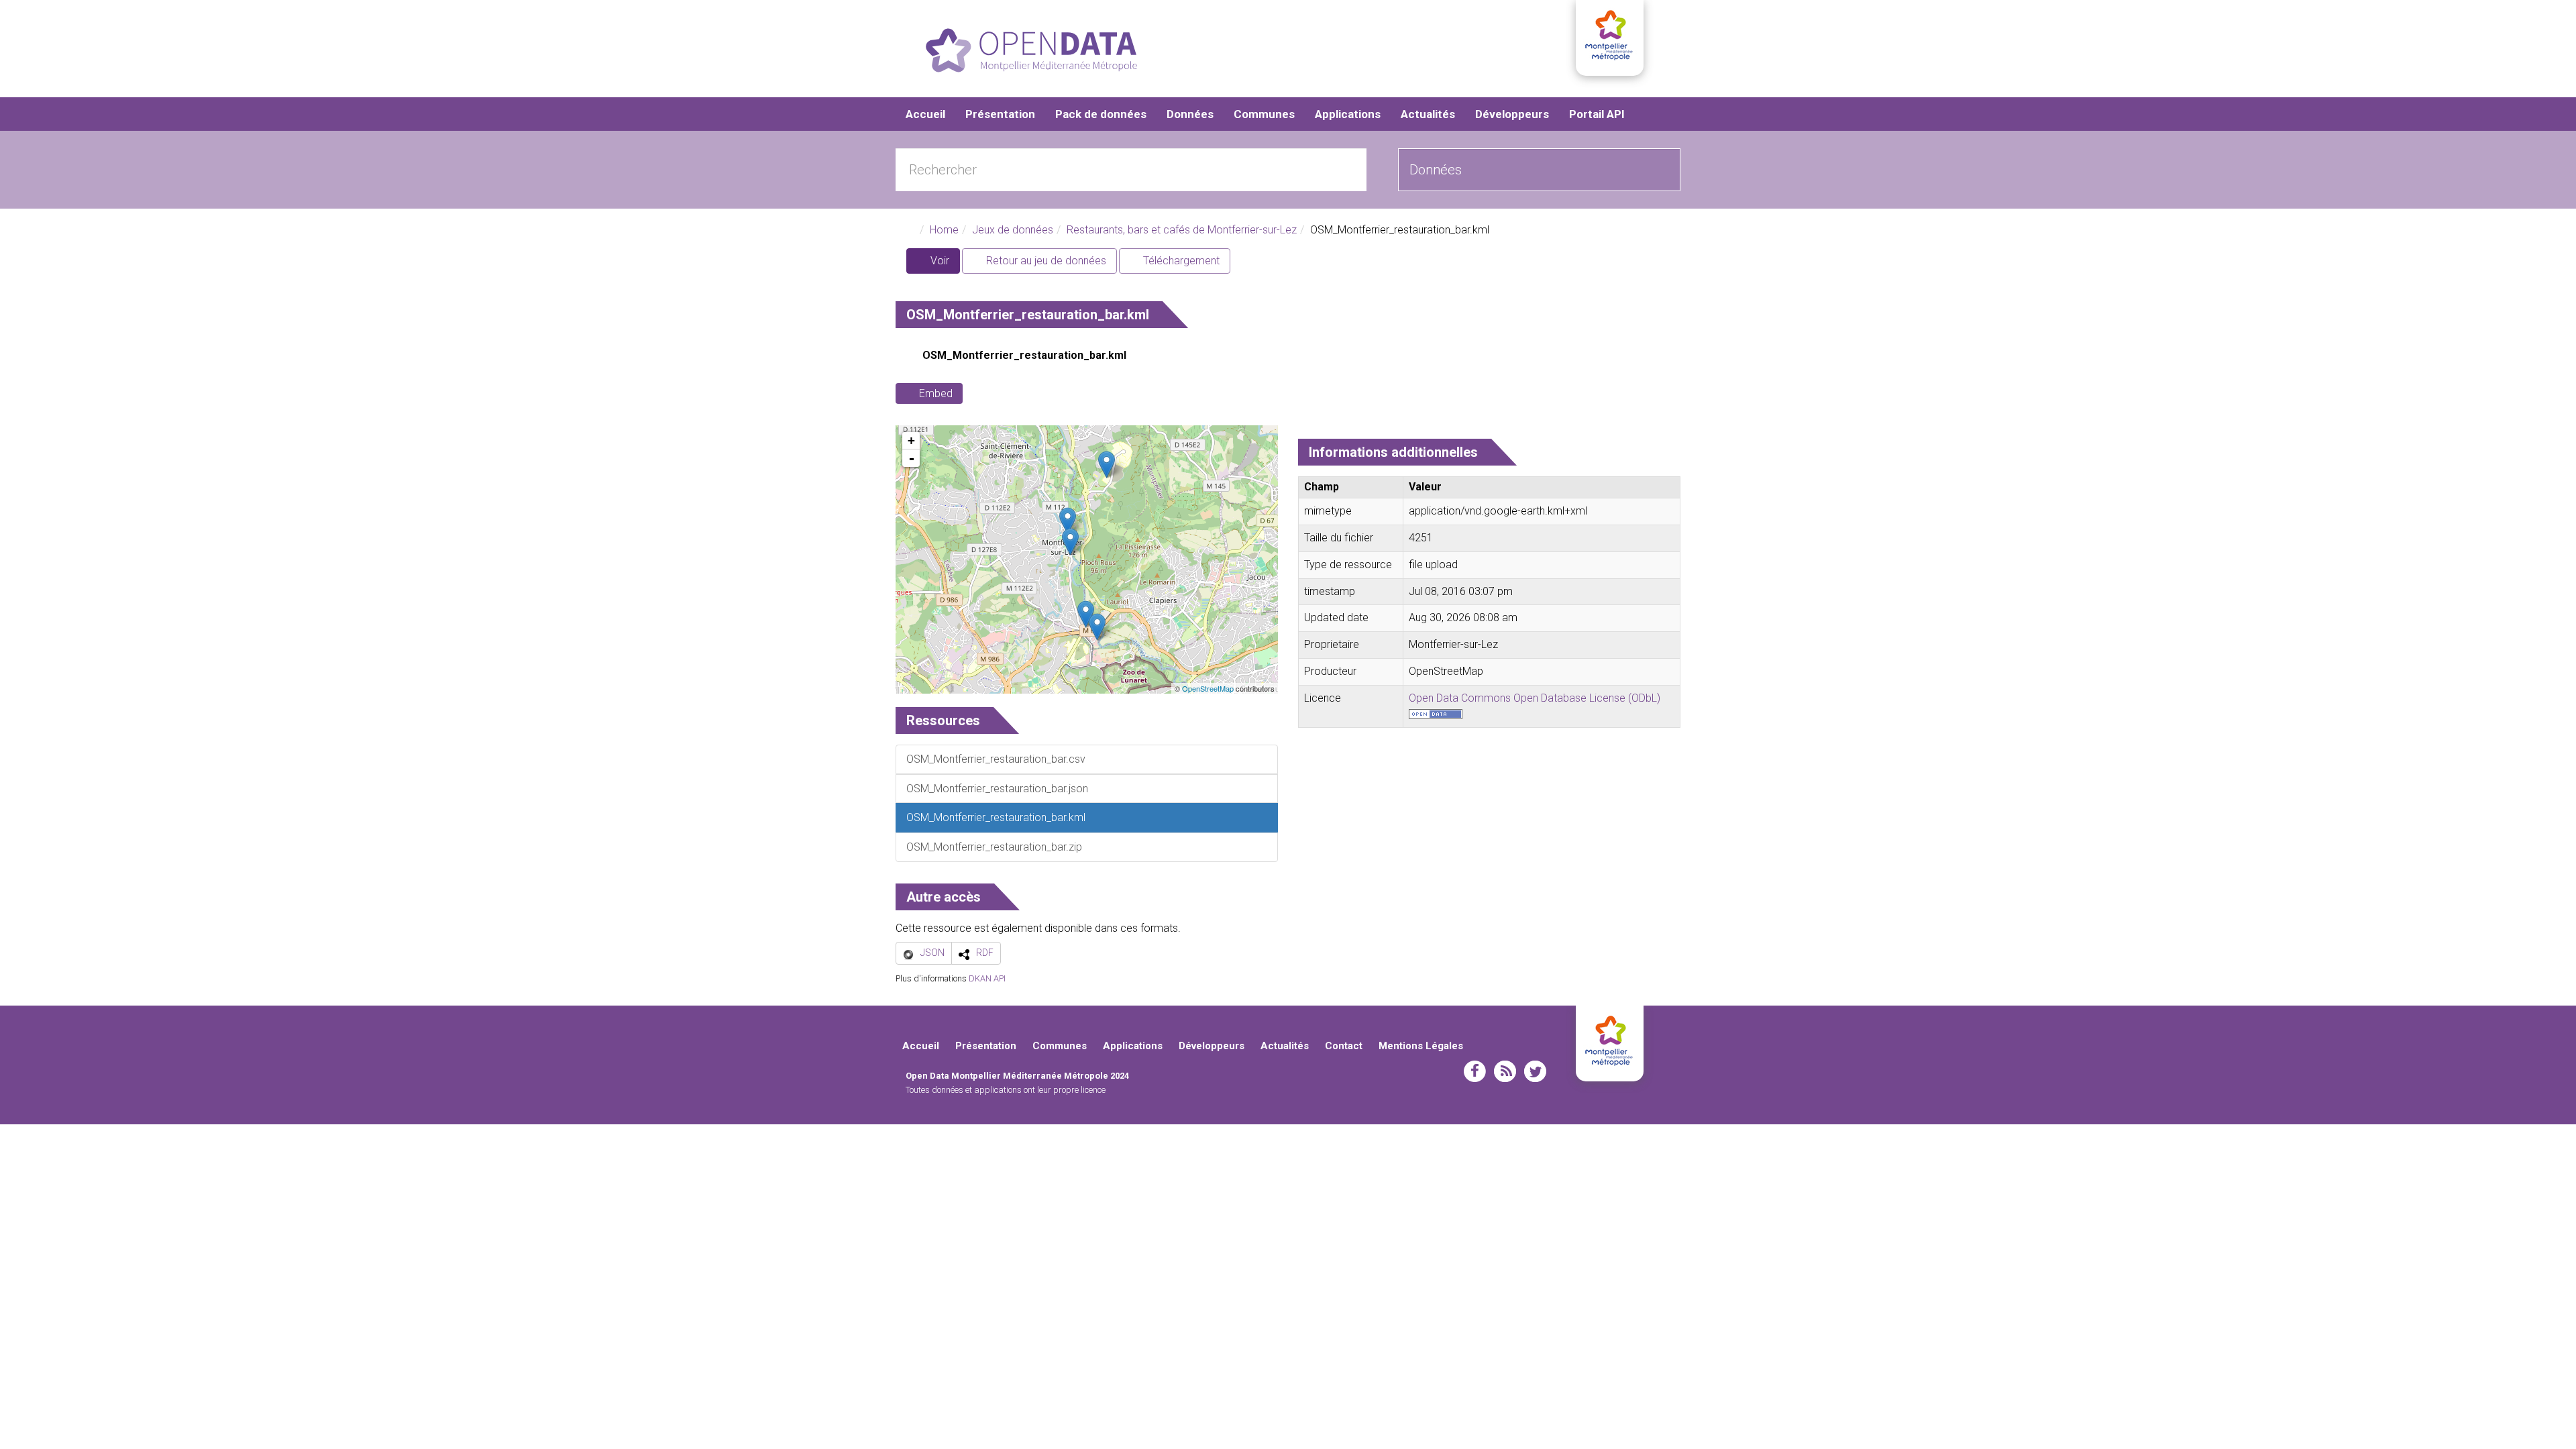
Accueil (925, 114)
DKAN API (987, 978)
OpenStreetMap (1208, 688)
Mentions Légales (1421, 1046)
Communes (1264, 114)
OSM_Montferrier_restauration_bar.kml (1024, 355)
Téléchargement (1180, 261)
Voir (944, 264)
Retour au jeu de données (1045, 261)
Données (1190, 114)
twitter (1535, 1071)
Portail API (1597, 114)
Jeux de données (1013, 230)
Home (944, 230)
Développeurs (1512, 114)
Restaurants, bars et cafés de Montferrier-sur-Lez (1182, 230)
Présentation (1000, 114)
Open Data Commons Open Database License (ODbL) (1535, 698)
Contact (1344, 1046)
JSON (932, 953)
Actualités (1428, 114)
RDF (985, 953)
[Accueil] (1031, 50)
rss (1505, 1071)
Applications (1348, 114)
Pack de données (1101, 114)
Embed (936, 393)
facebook (1475, 1071)
